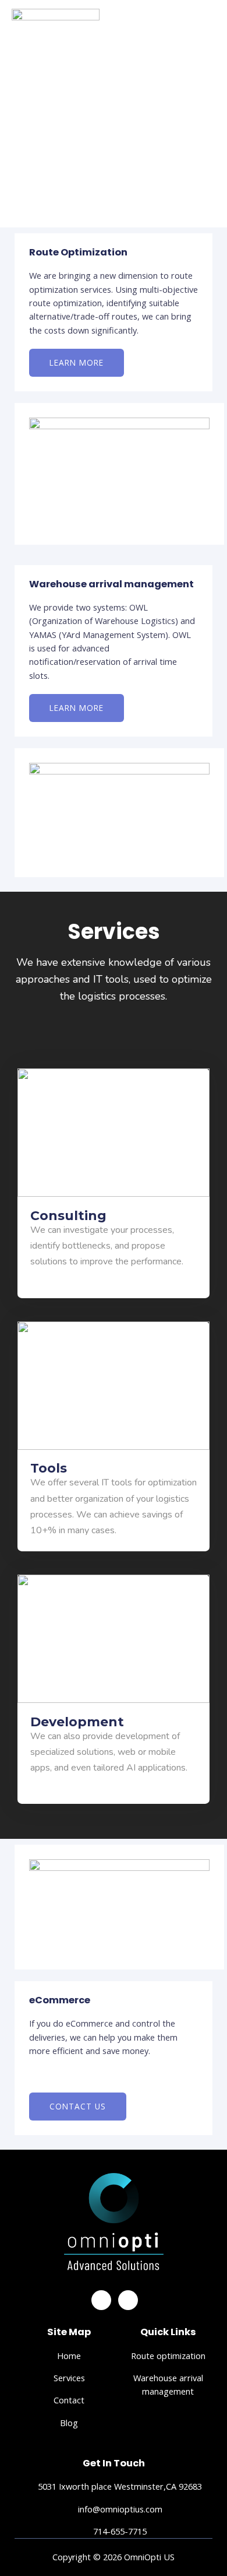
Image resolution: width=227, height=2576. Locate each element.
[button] (77, 363)
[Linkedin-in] (128, 2300)
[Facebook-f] (101, 2300)
